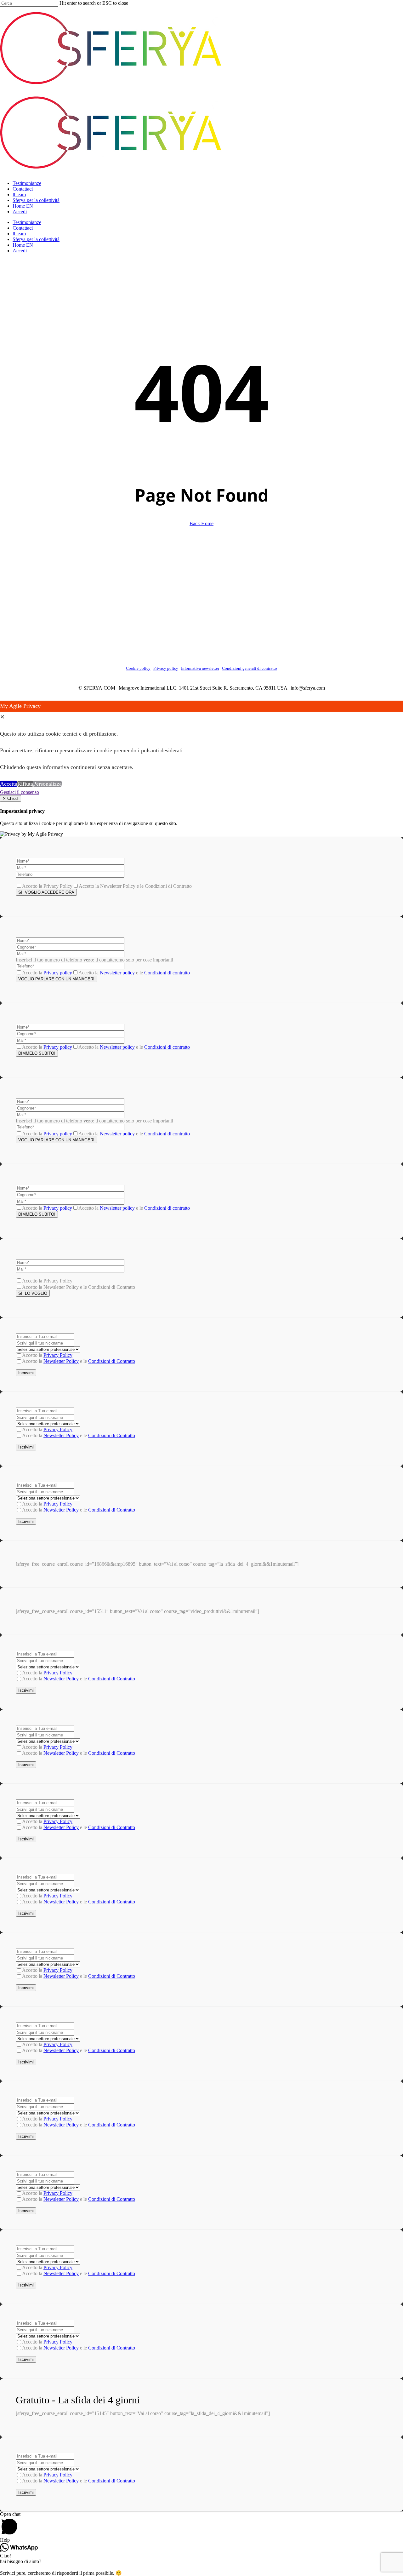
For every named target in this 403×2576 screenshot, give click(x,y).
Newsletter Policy (61, 1361)
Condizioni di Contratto (112, 1361)
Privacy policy (166, 668)
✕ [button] (2, 717)
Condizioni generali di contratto (250, 668)
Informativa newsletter (200, 668)
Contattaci (23, 228)
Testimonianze (27, 222)
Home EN (23, 245)
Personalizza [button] (47, 784)
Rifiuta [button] (25, 784)
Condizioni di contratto (167, 973)
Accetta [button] (9, 784)
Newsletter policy (117, 973)
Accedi (20, 251)
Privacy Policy (58, 1355)
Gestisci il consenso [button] (20, 792)
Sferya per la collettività (36, 239)
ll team (19, 234)
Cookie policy (138, 668)
